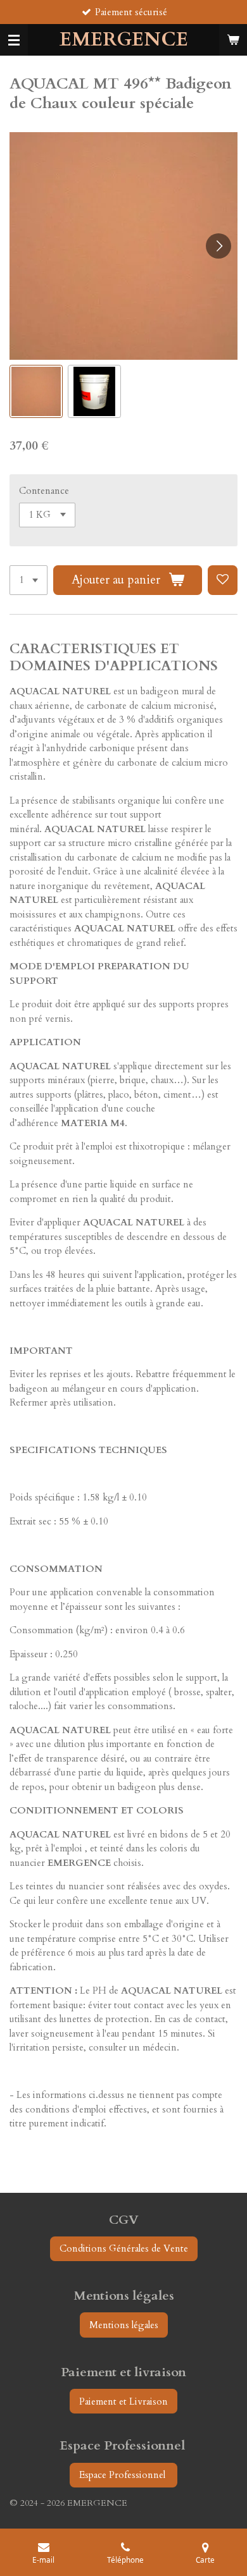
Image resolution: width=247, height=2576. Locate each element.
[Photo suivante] (218, 246)
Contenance (44, 491)
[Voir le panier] (233, 40)
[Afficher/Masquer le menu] (14, 40)
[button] (36, 391)
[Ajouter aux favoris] (223, 580)
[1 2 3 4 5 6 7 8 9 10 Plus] (28, 580)
